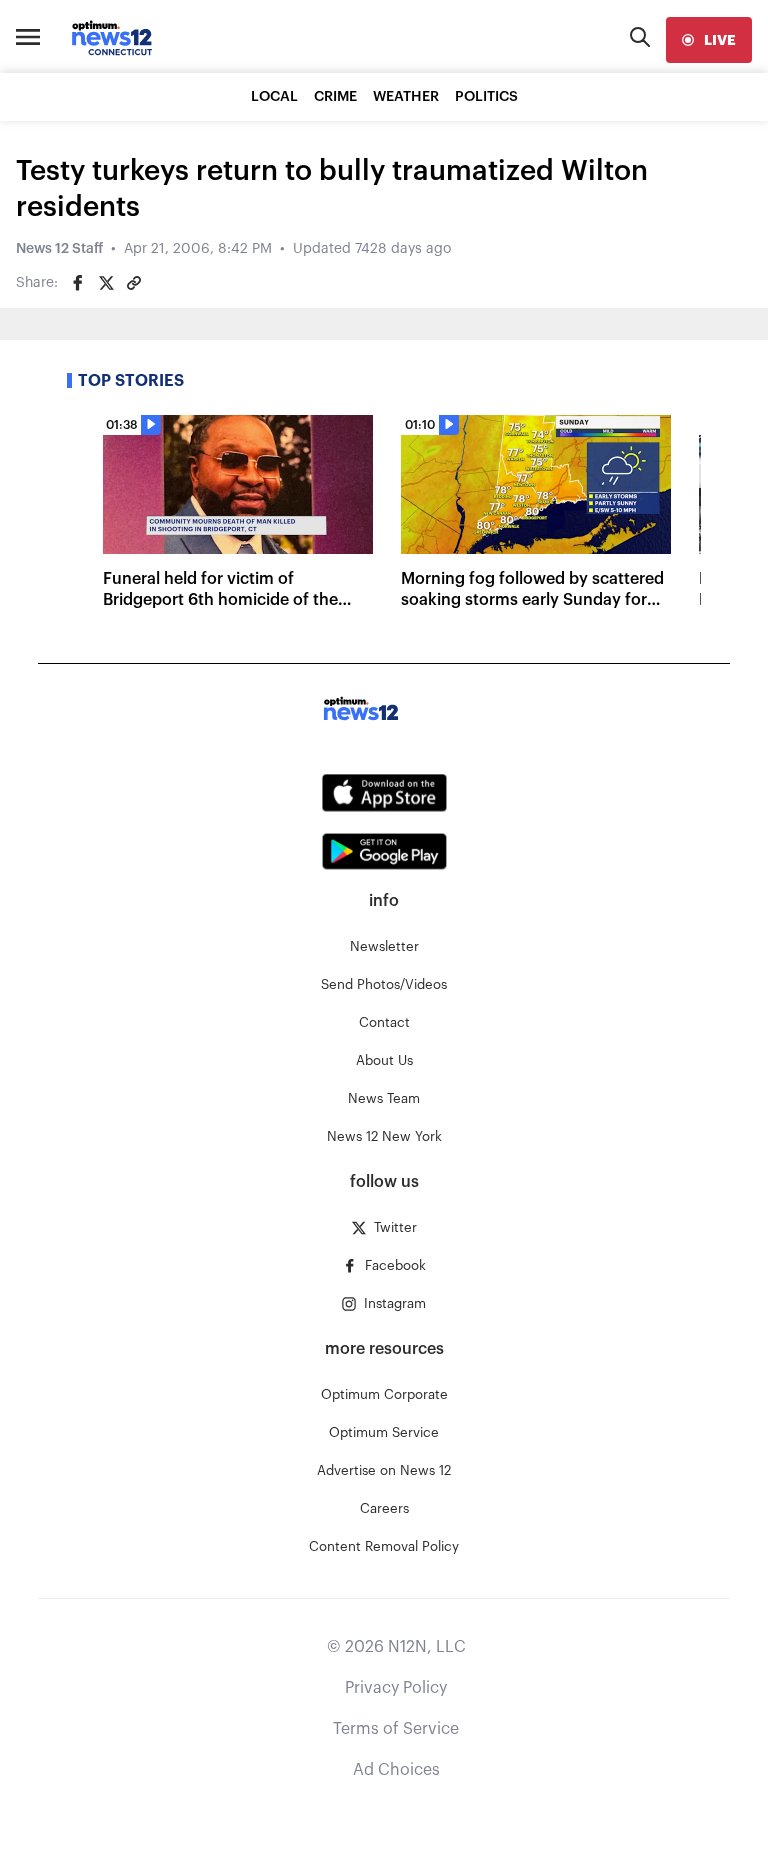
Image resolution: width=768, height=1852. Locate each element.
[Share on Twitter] (106, 283)
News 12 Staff (59, 249)
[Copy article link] (134, 283)
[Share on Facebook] (78, 283)
